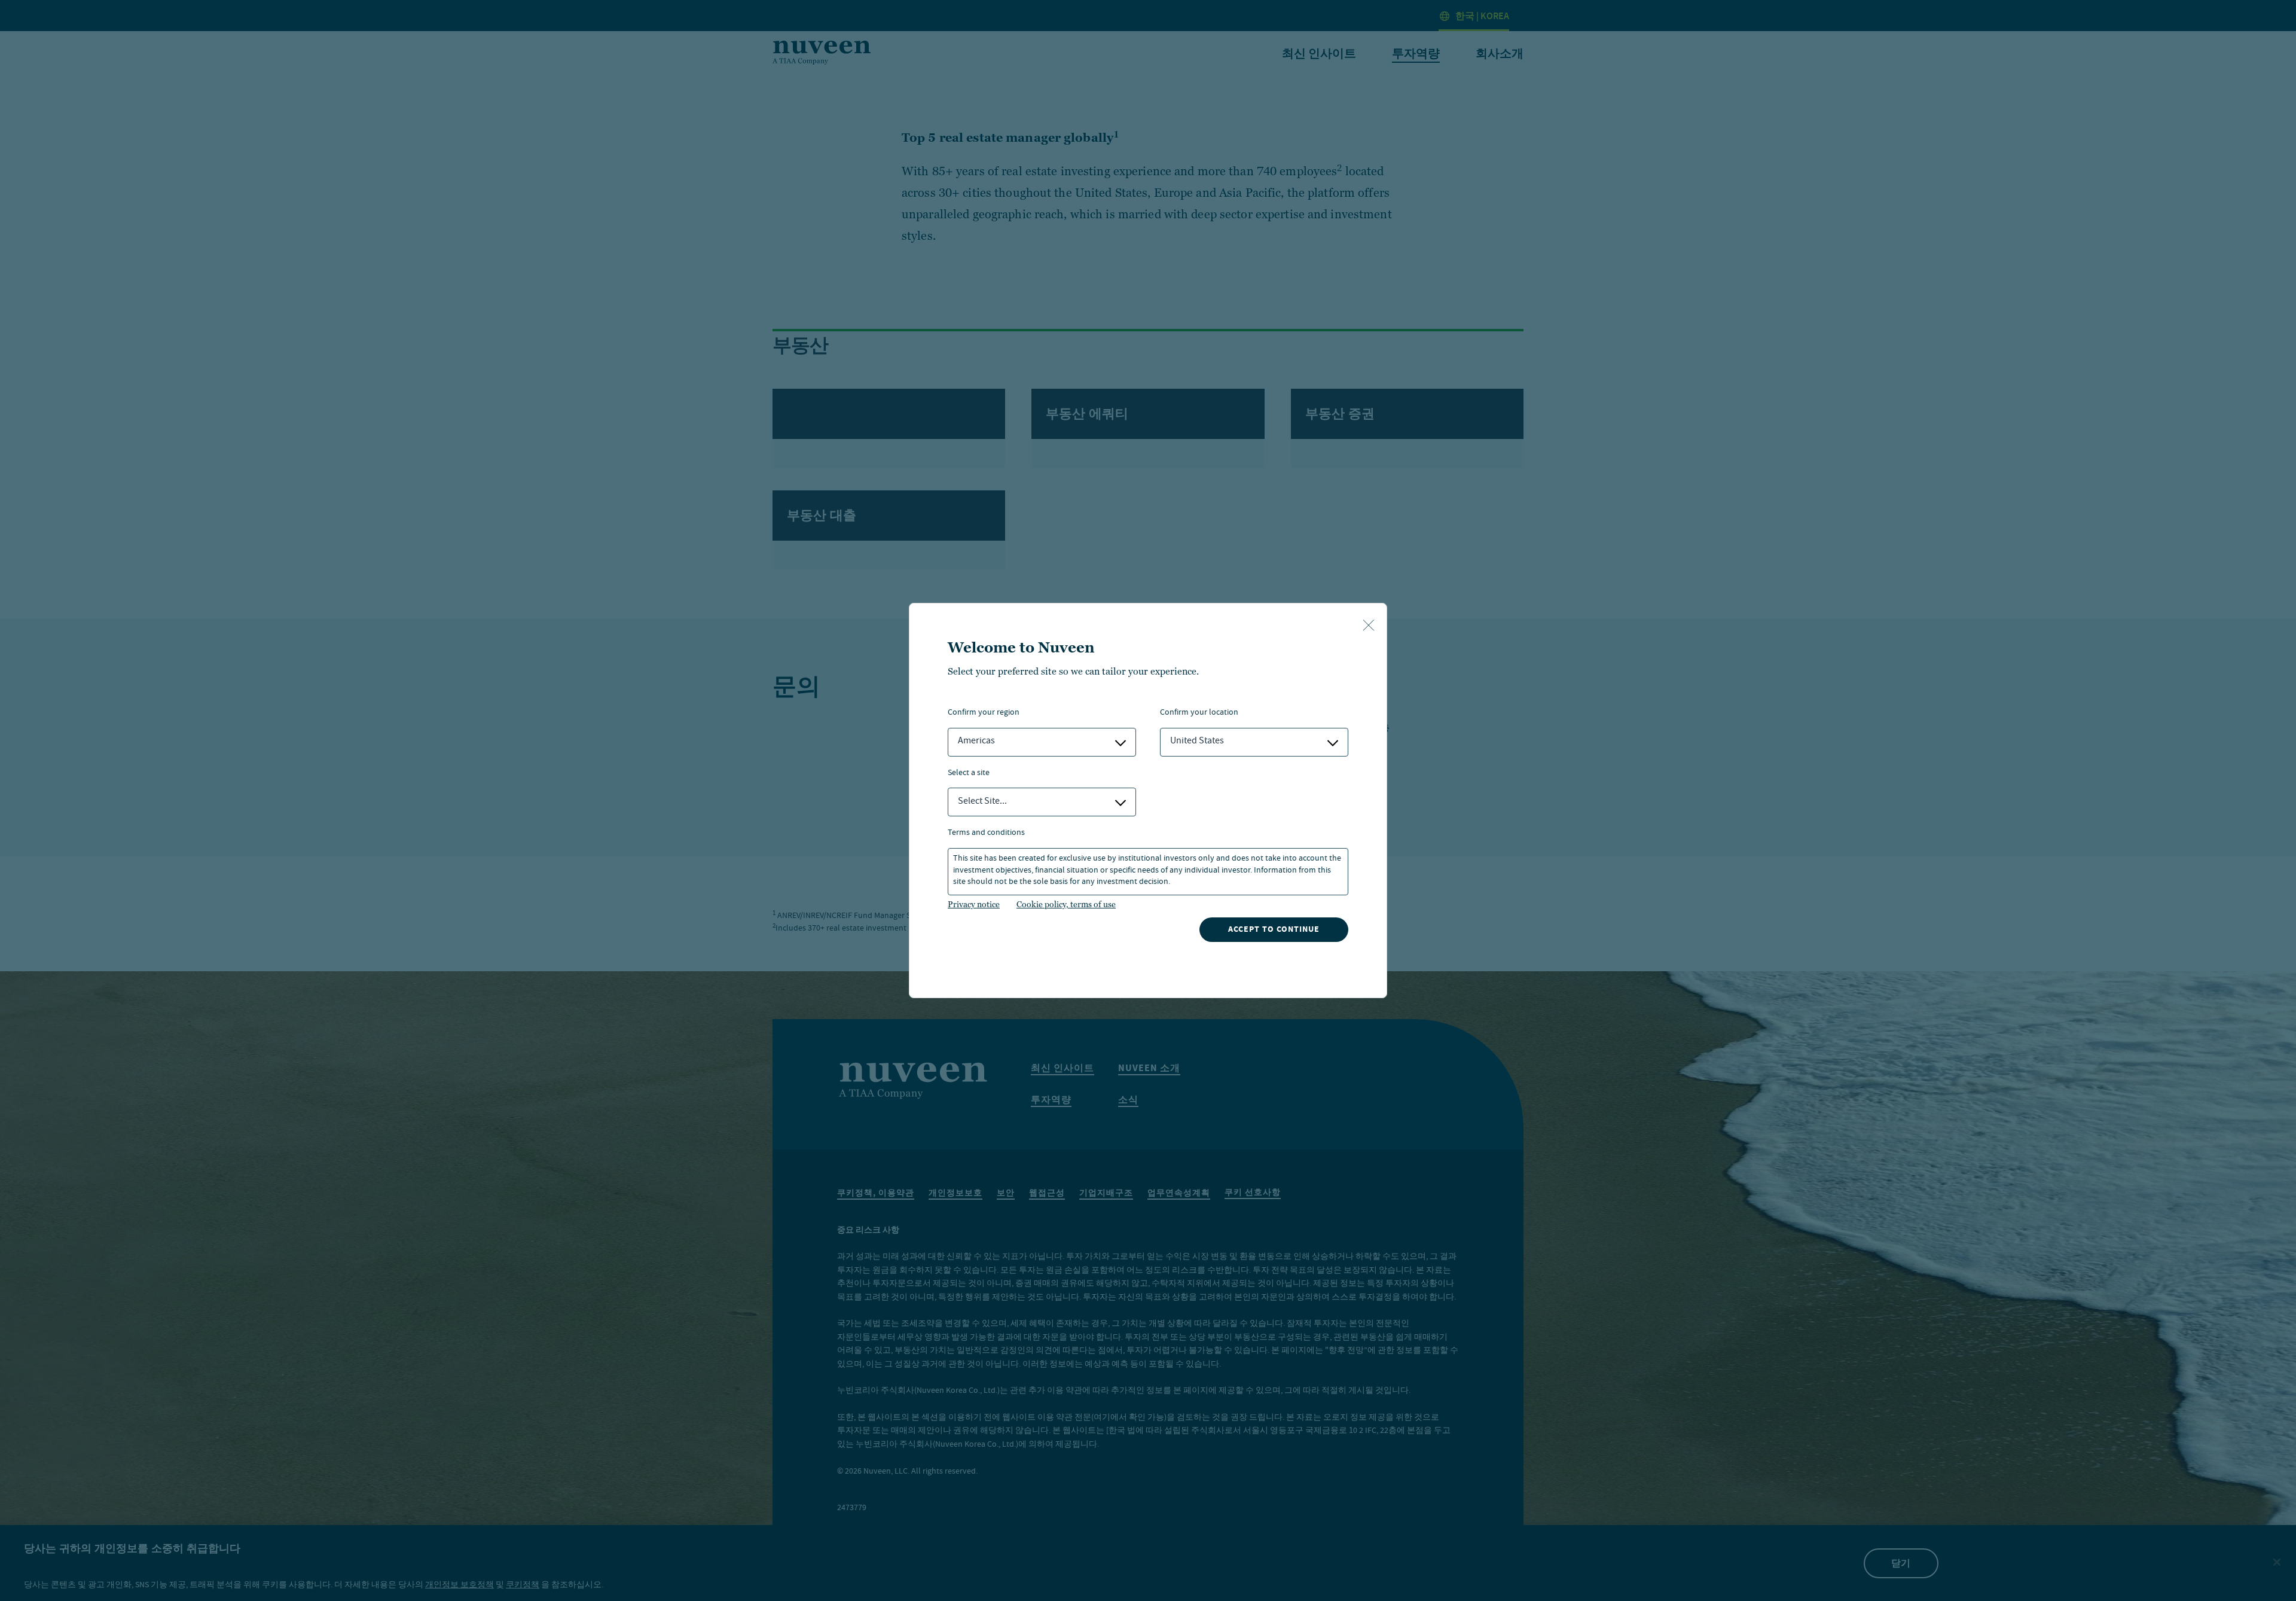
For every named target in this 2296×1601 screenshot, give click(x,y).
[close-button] (1369, 626)
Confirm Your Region (984, 713)
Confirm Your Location (1199, 713)
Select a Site (969, 774)
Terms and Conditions (986, 833)
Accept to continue (1274, 929)
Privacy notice (974, 904)
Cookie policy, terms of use (1066, 904)
